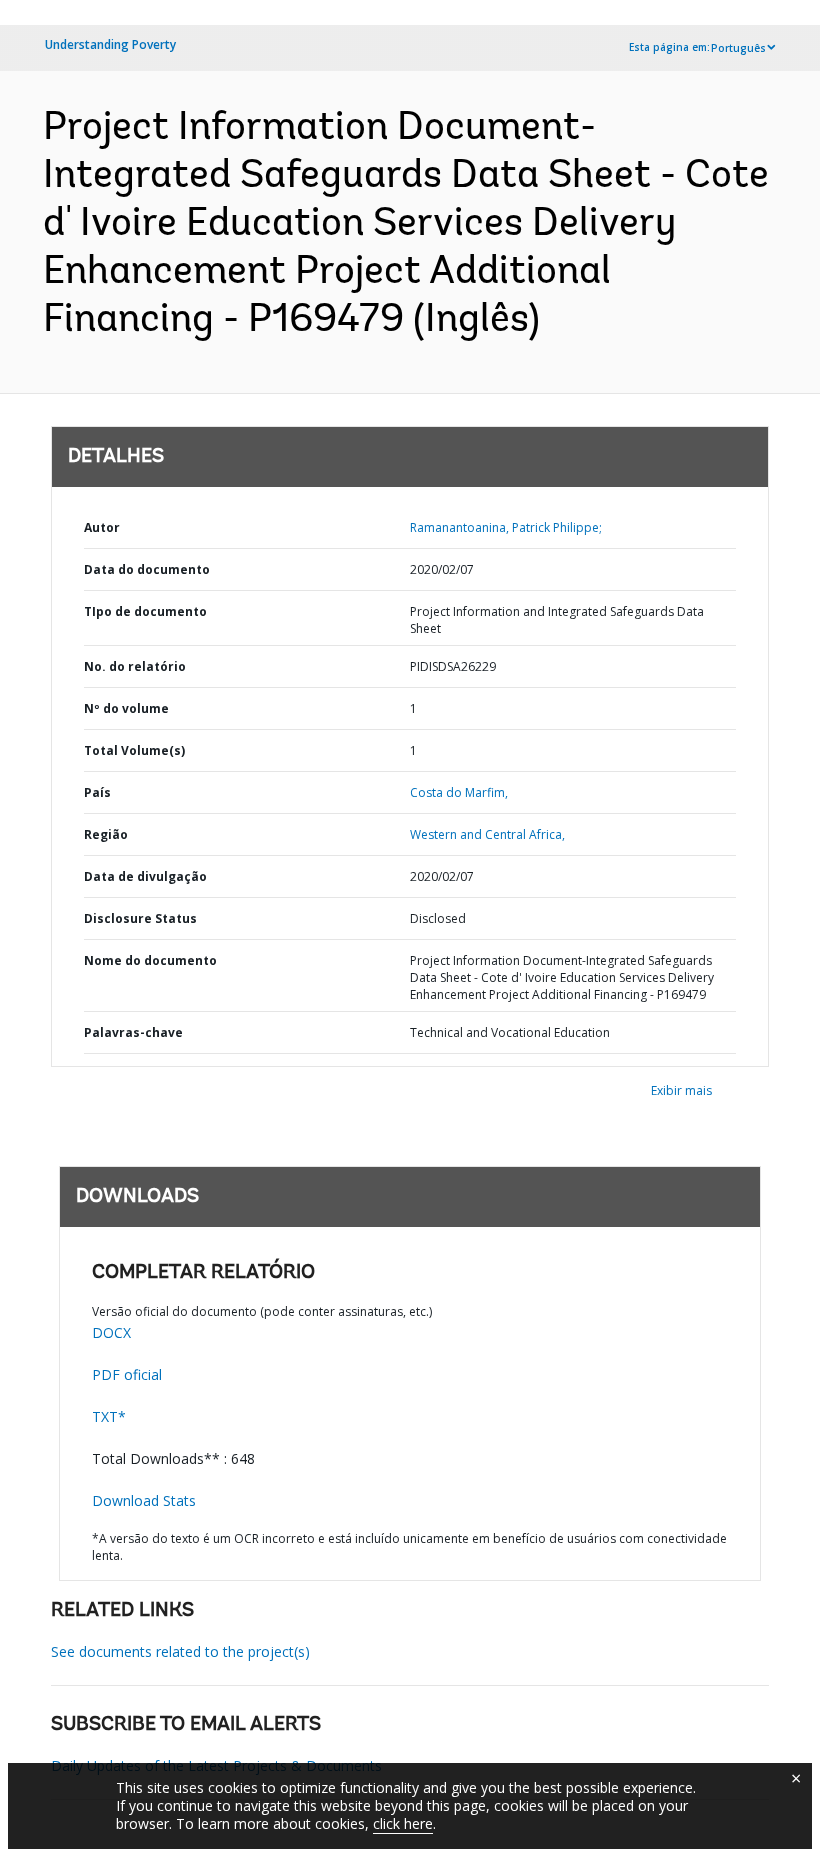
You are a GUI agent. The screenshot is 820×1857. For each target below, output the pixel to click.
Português (738, 48)
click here (403, 1823)
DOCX (111, 1332)
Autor (102, 527)
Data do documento (147, 569)
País (97, 792)
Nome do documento (150, 960)
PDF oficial (127, 1374)
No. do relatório (135, 666)
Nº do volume (126, 708)
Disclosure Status (140, 918)
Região (106, 834)
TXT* (109, 1416)
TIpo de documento (145, 611)
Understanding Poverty (110, 44)
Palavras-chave (133, 1032)
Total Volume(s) (134, 750)
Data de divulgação (145, 876)
